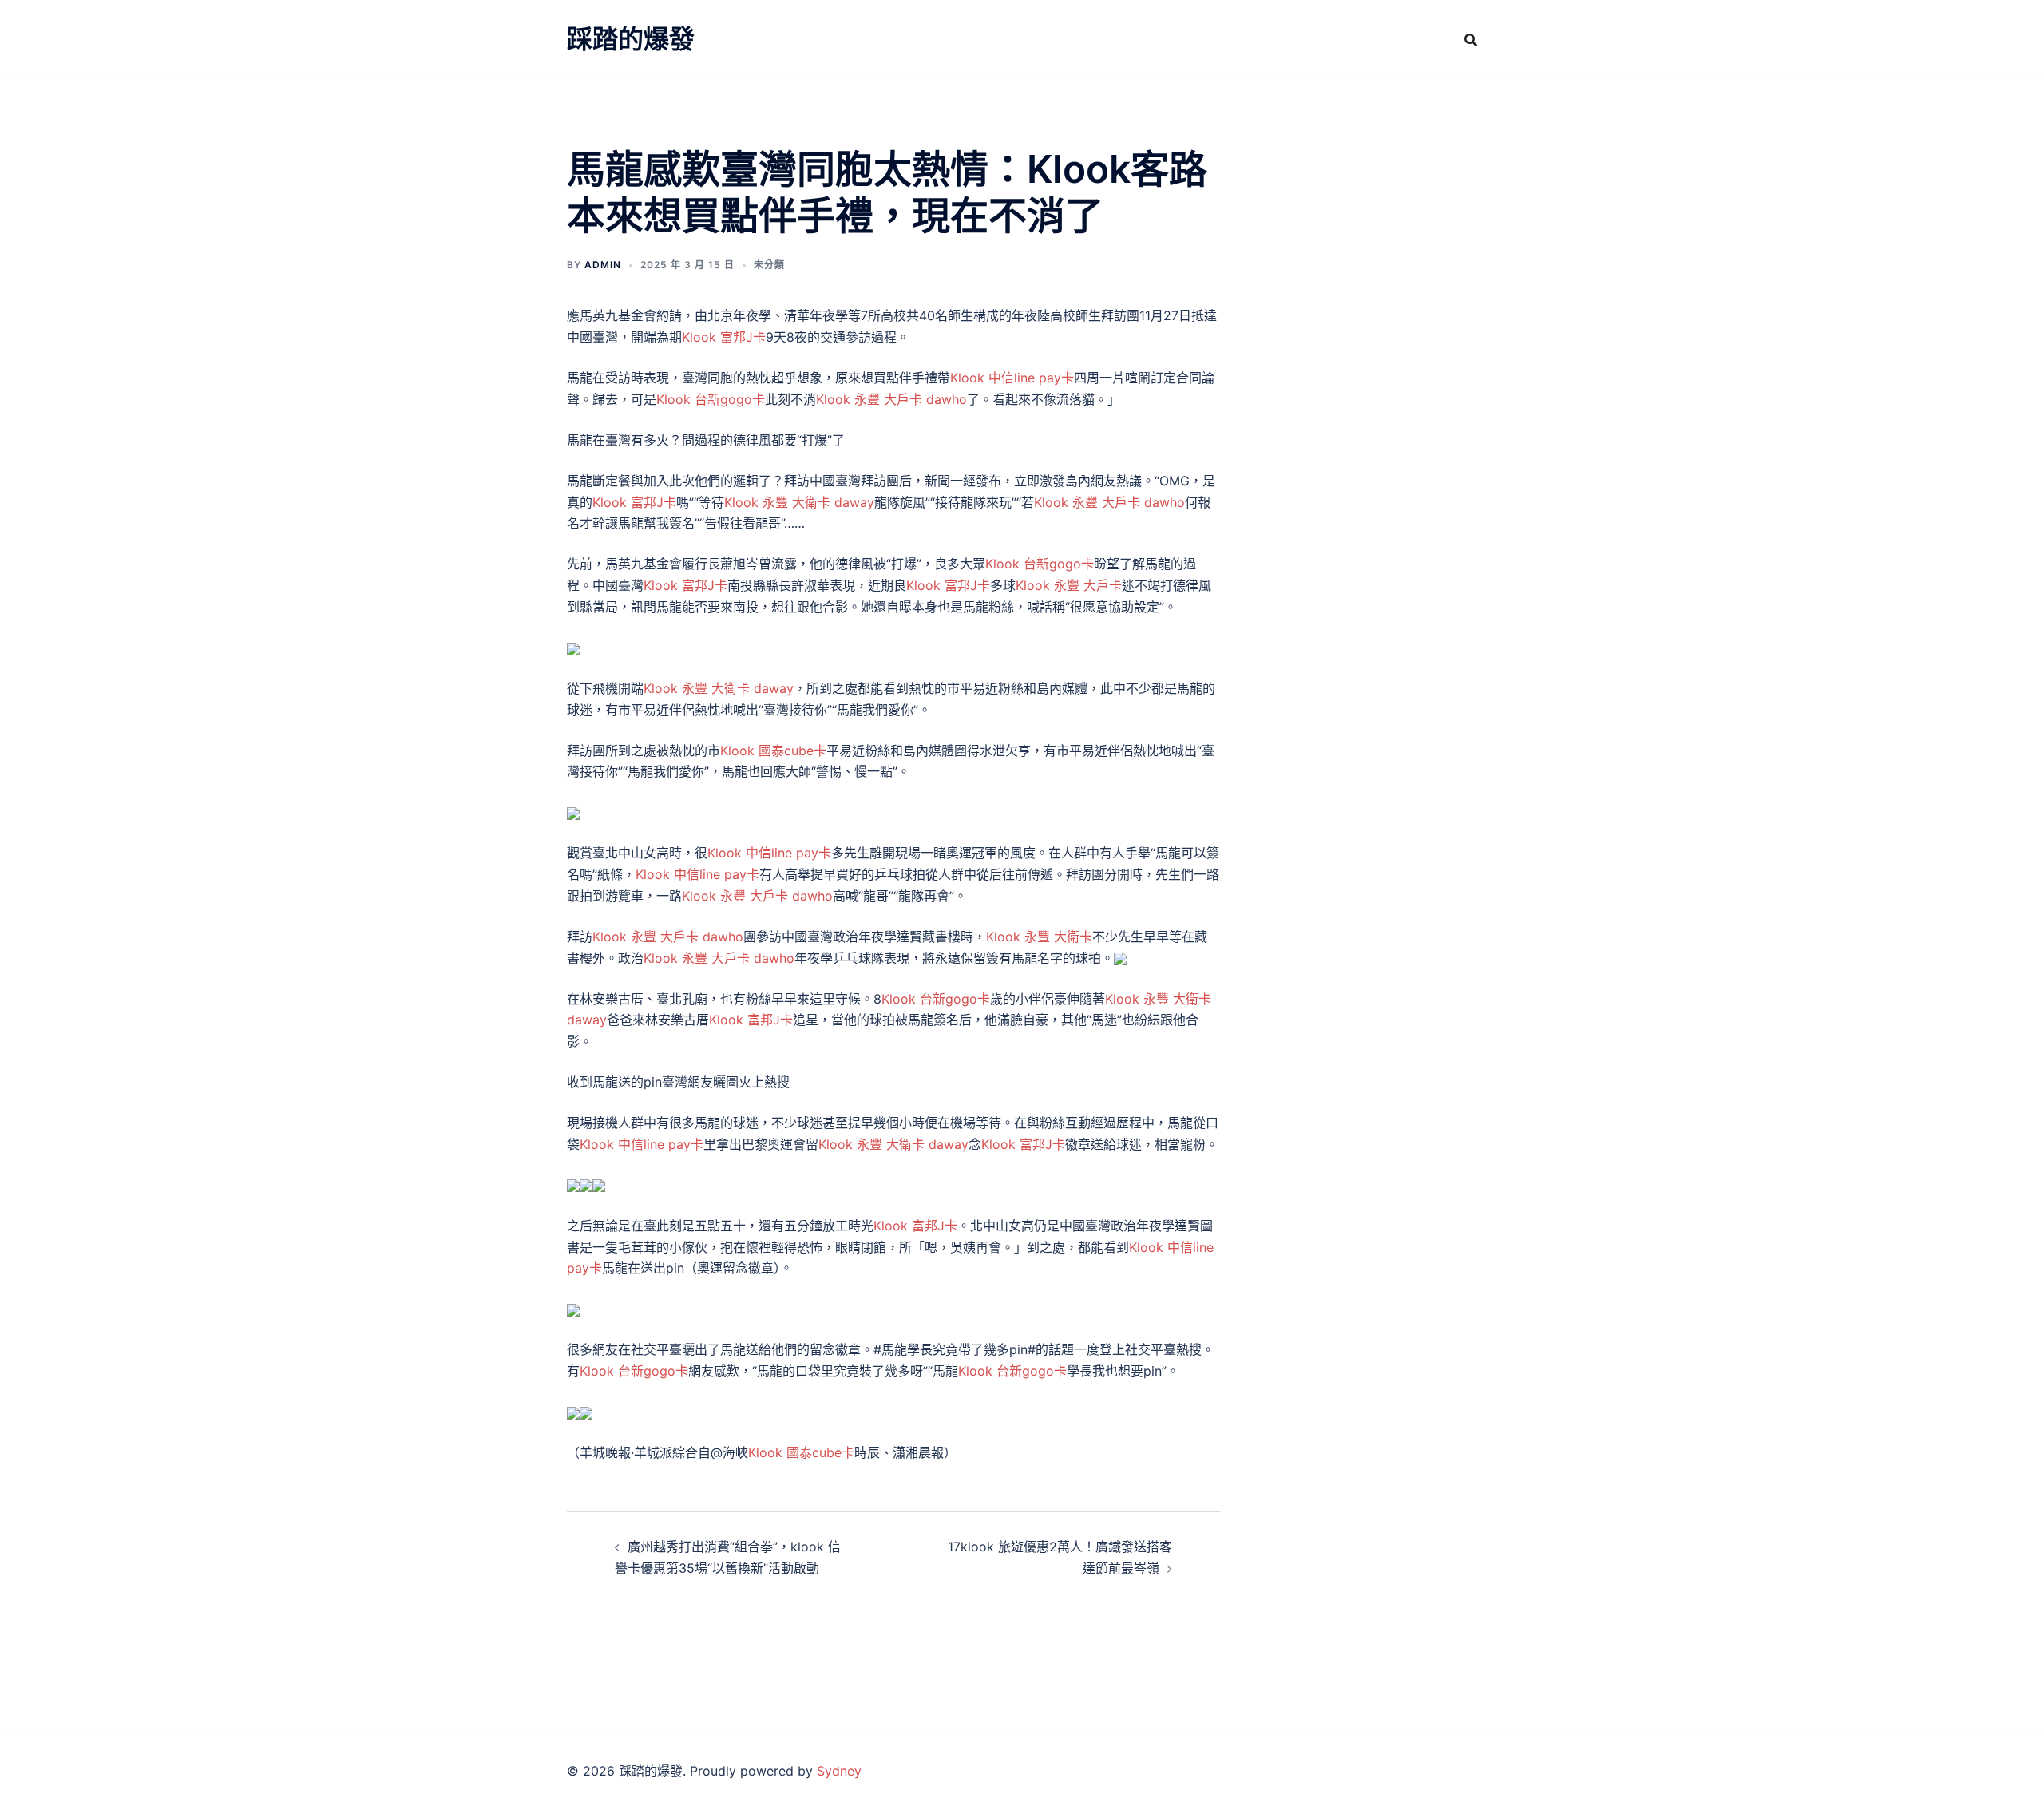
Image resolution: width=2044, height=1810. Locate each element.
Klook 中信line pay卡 (1012, 378)
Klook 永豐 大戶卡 (1069, 585)
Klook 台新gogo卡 (711, 399)
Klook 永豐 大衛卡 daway (799, 502)
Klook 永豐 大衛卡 (1039, 937)
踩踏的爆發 (631, 39)
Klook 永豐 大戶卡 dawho (891, 399)
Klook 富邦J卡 (724, 337)
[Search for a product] (1471, 40)
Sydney (839, 1771)
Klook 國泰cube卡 (773, 751)
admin (603, 265)
